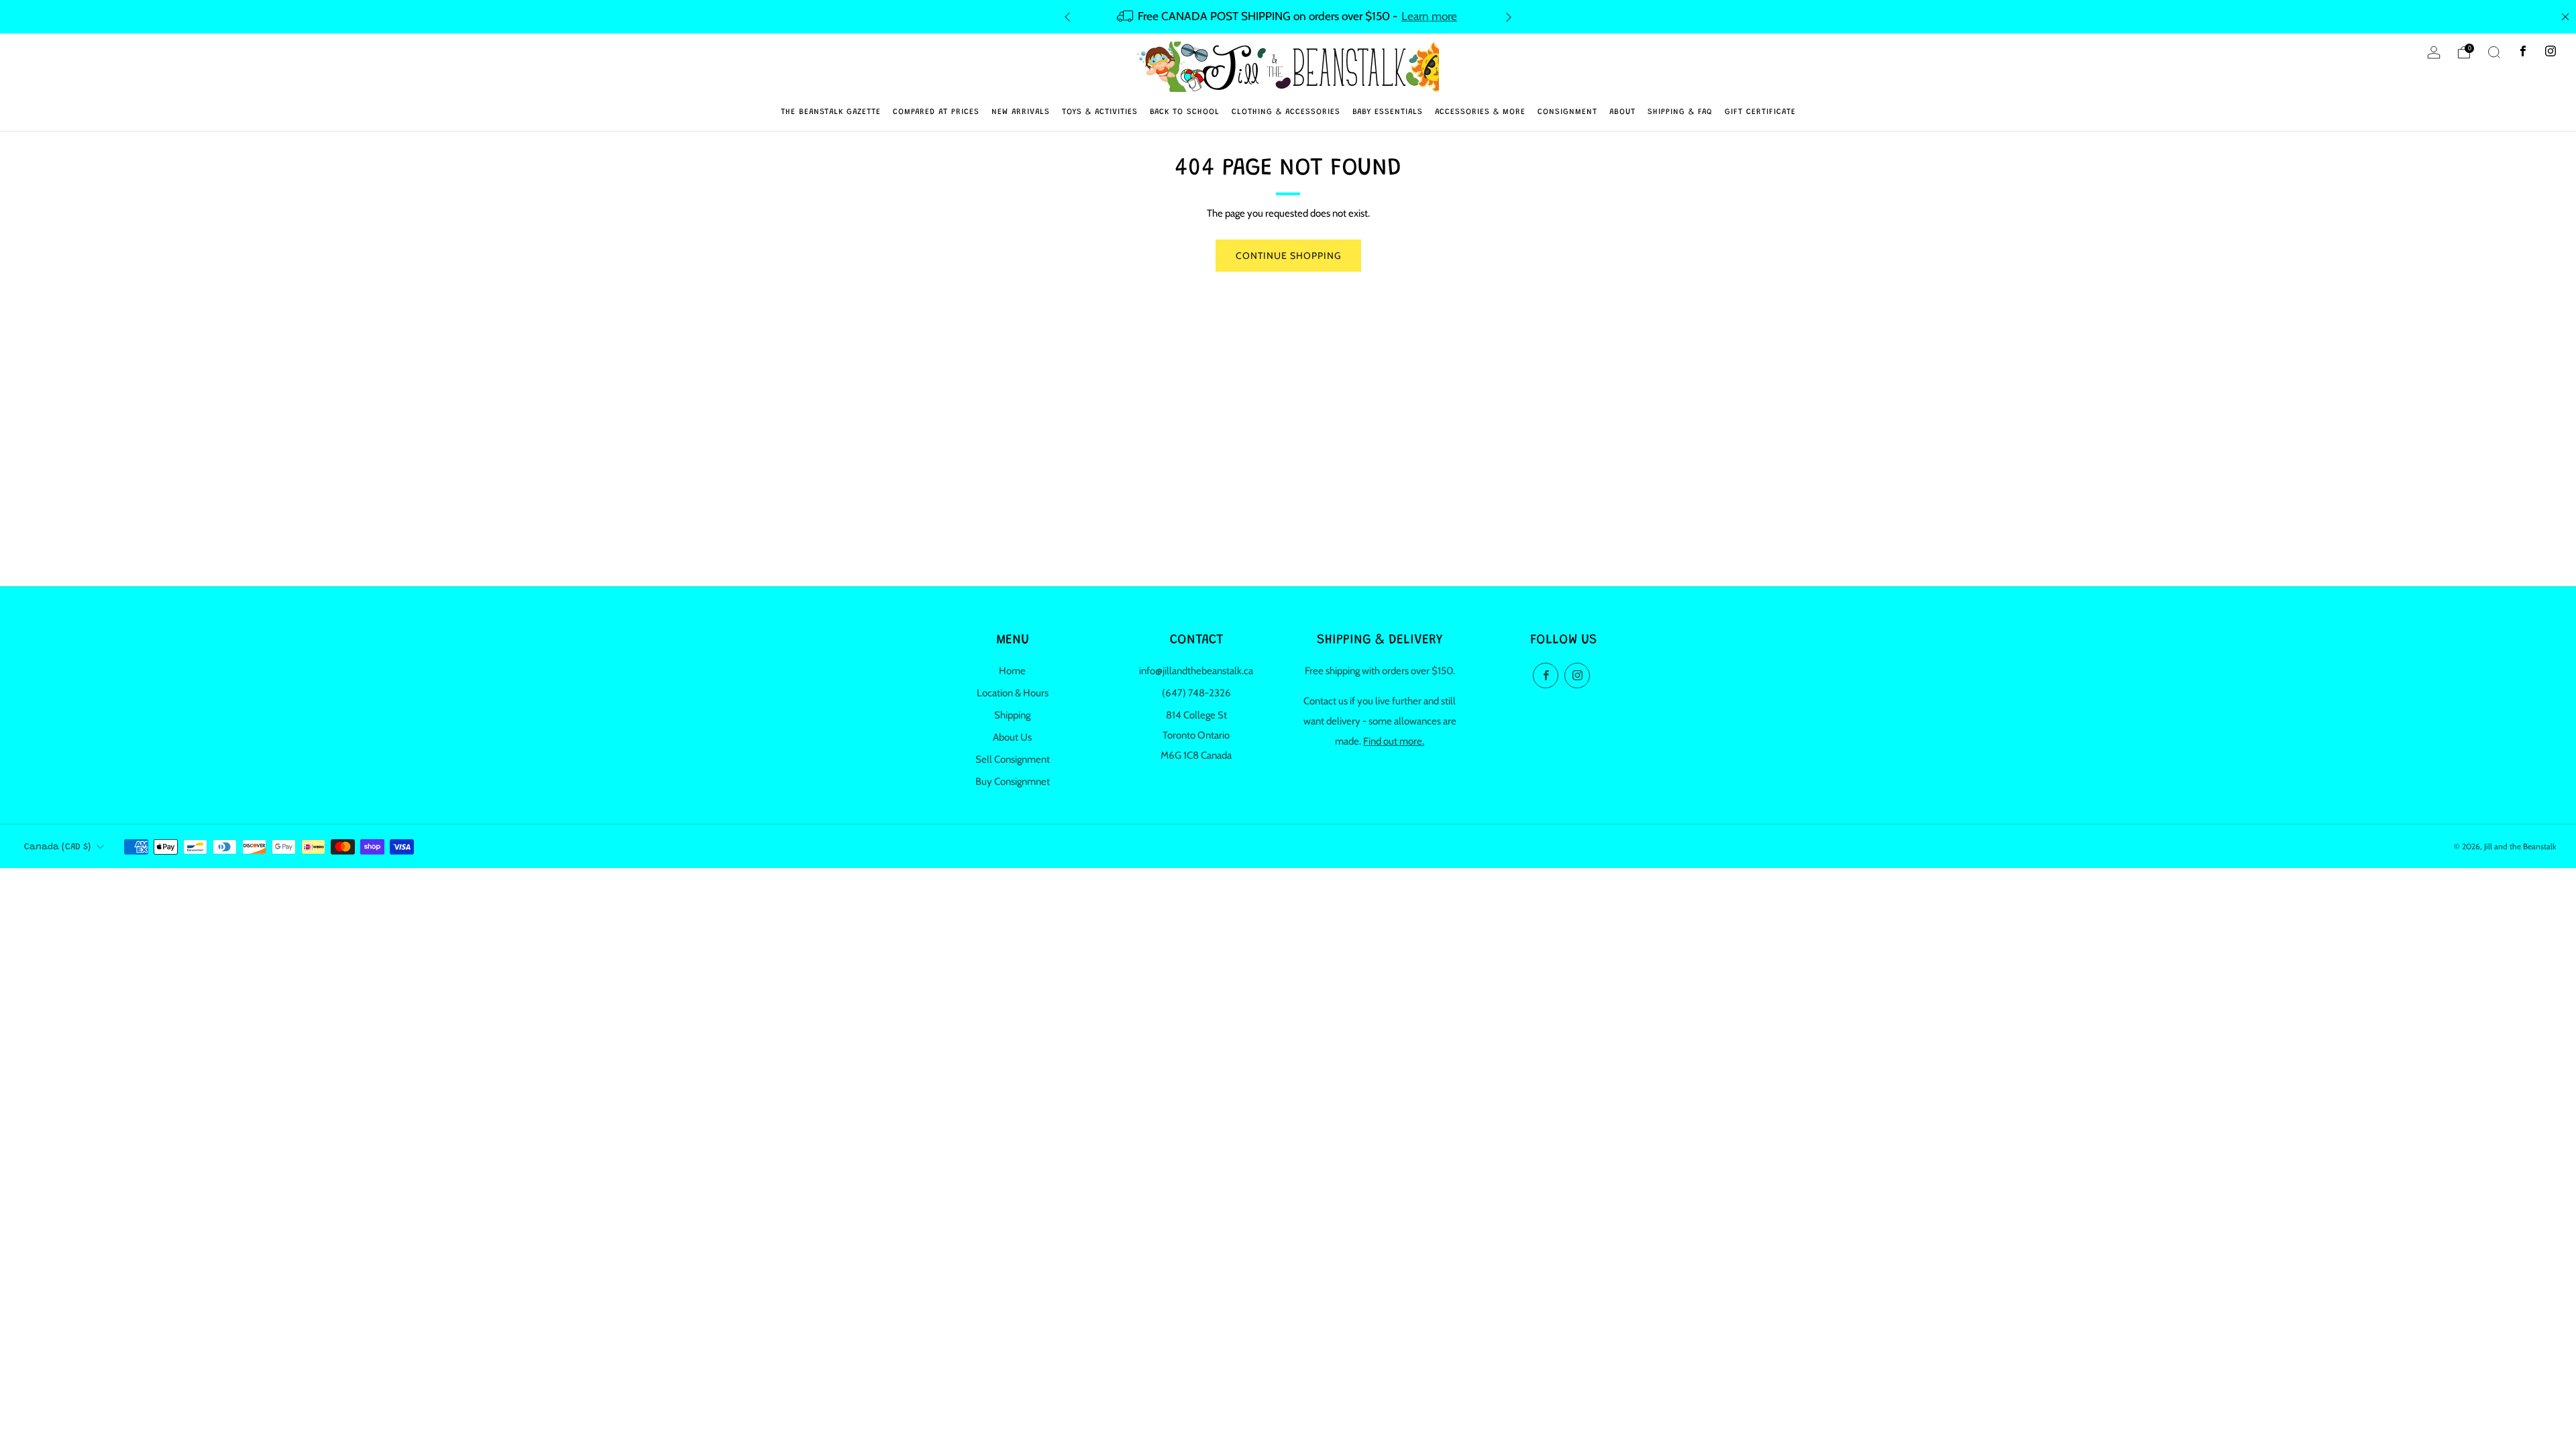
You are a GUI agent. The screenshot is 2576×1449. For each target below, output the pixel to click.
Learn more (1429, 16)
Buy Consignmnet (1013, 782)
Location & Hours (1013, 693)
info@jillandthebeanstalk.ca (1196, 671)
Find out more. (1394, 741)
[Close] (2565, 17)
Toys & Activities (1100, 112)
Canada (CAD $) (57, 847)
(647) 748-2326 (1196, 693)
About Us (1012, 737)
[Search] (2494, 52)
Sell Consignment (1013, 759)
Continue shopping (1288, 256)
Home (1012, 671)
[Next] (1509, 16)
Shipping (1012, 715)
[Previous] (1067, 16)
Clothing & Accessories (1286, 112)
